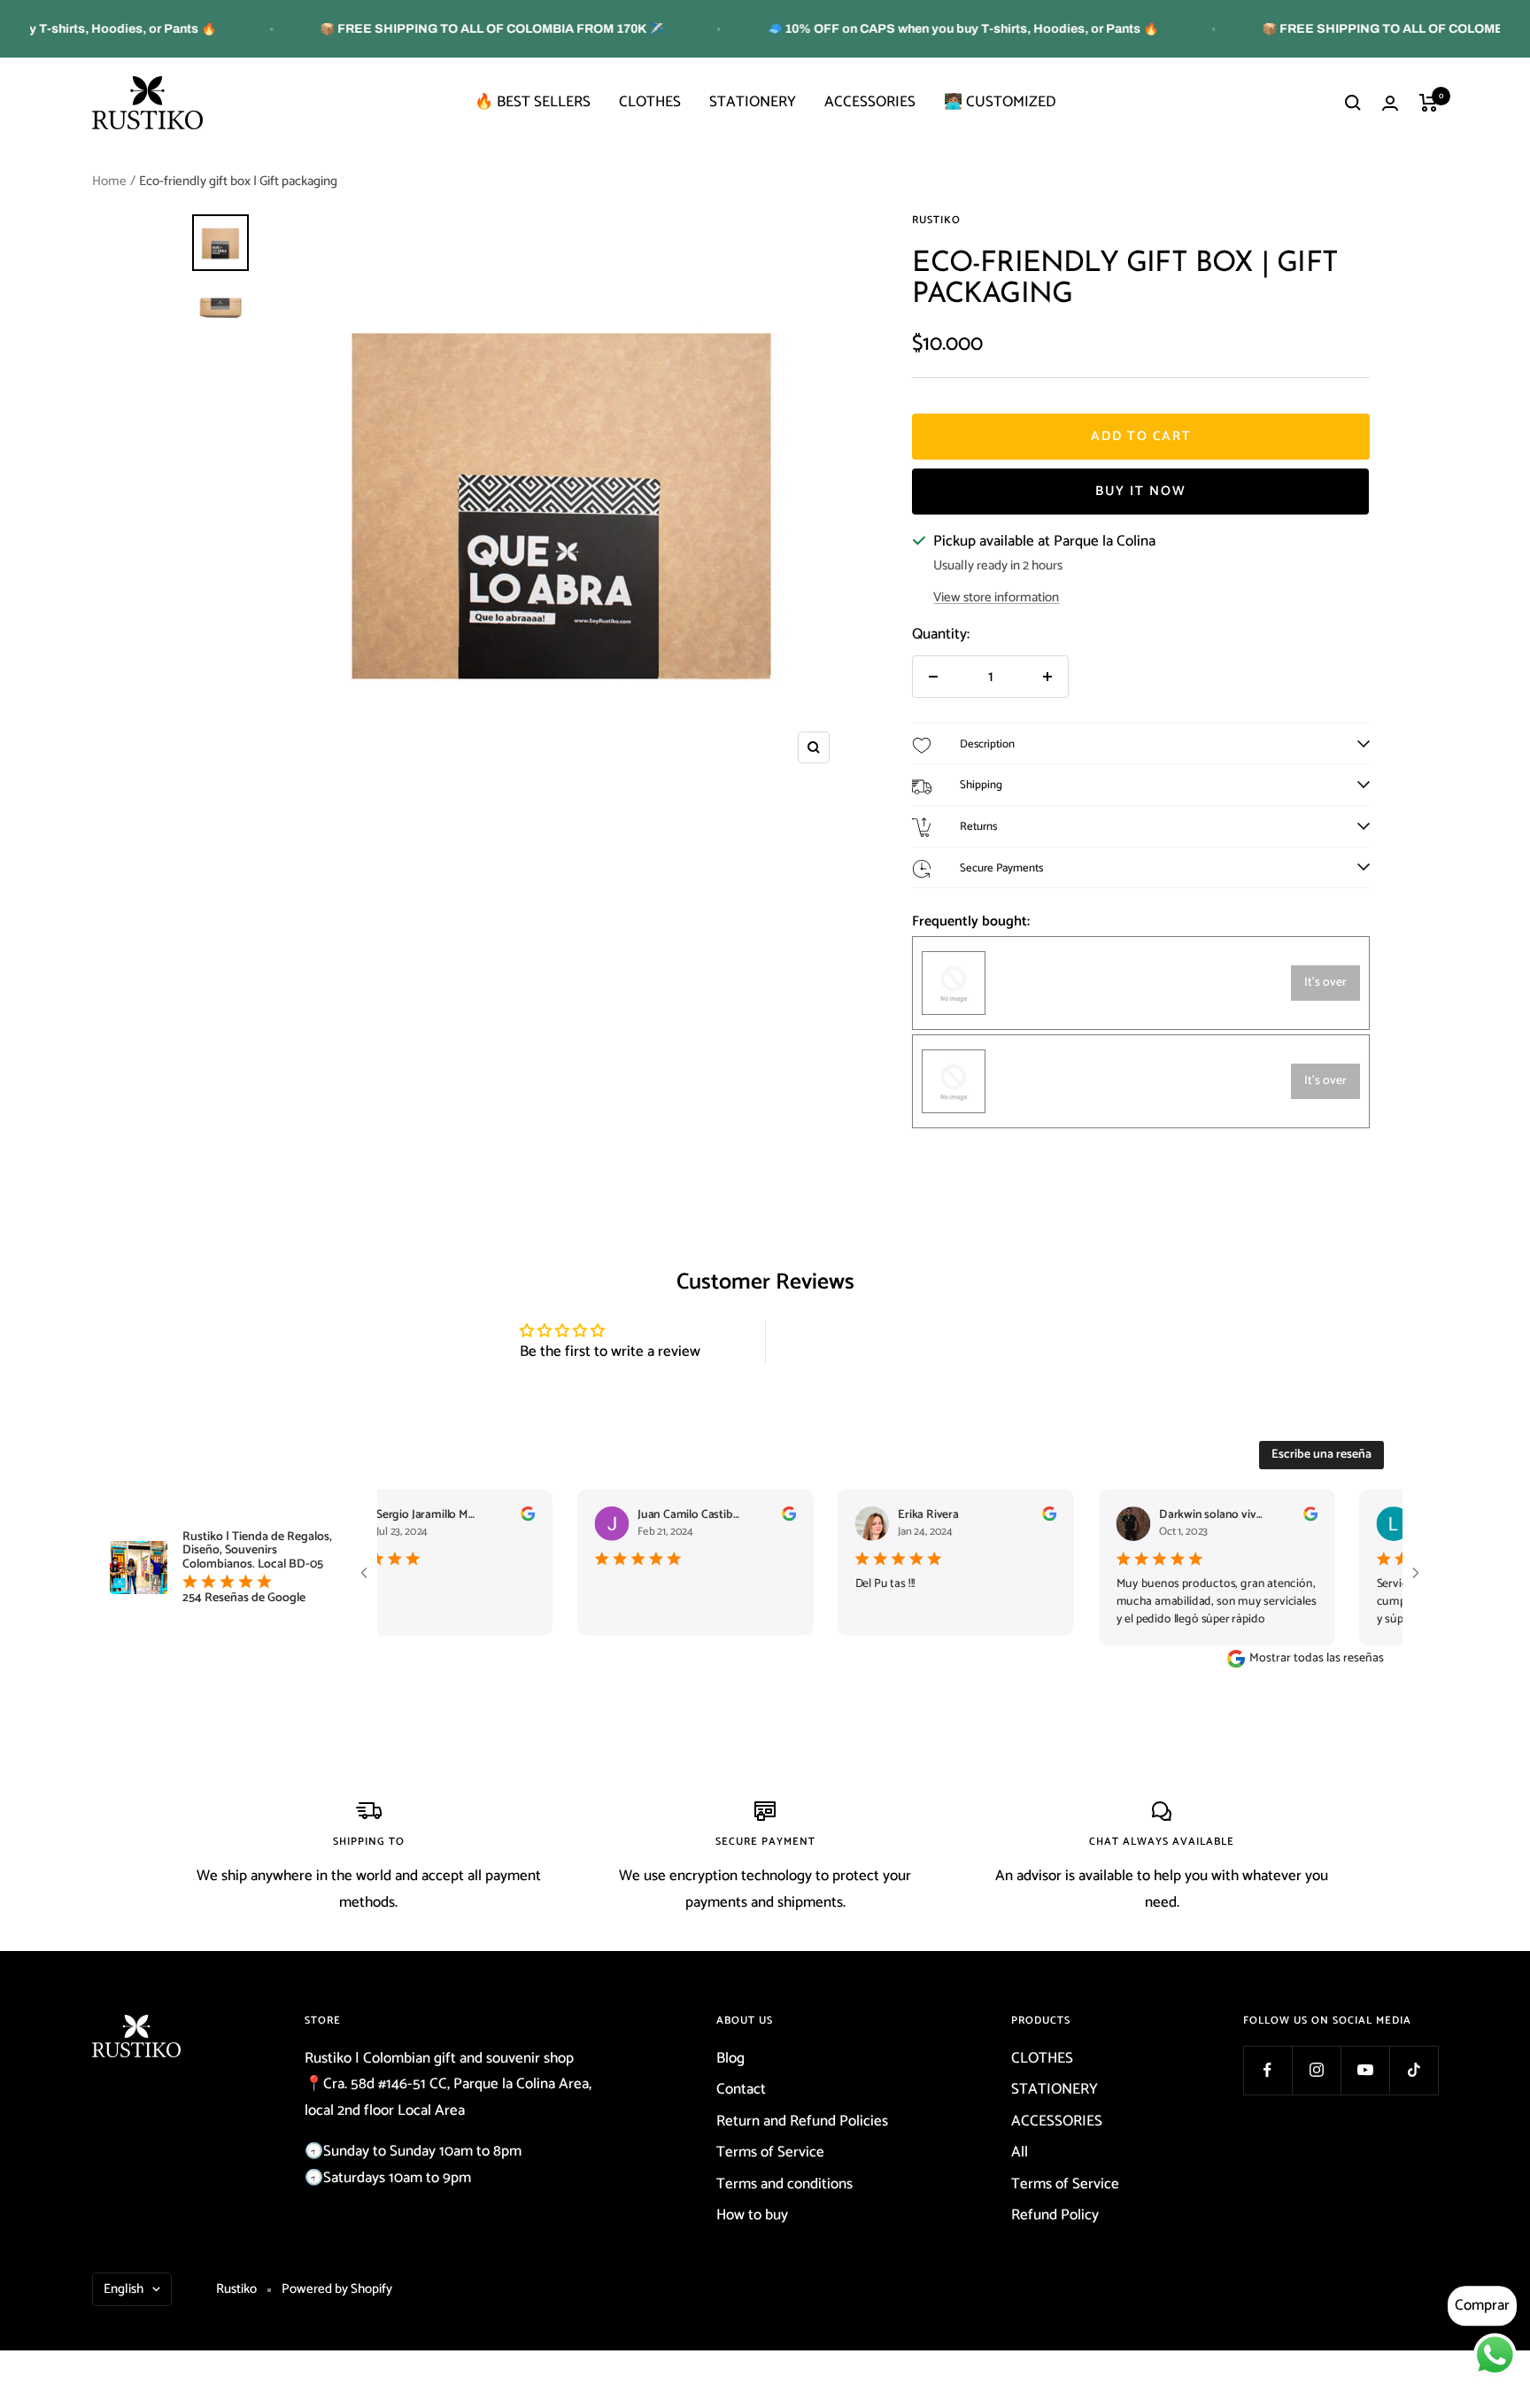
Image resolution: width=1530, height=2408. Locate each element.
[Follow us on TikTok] (1414, 2070)
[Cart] (1429, 103)
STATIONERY (753, 102)
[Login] (1390, 103)
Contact (741, 2089)
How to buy (752, 2215)
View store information (996, 597)
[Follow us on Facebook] (1267, 2070)
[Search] (1353, 103)
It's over (1325, 983)
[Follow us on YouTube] (1365, 2070)
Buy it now (1141, 491)
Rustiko (936, 220)
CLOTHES (650, 102)
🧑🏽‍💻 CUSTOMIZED (1000, 102)
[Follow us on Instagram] (1316, 2070)
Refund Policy (1055, 2215)
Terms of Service (770, 2152)
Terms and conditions (784, 2184)
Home (109, 181)
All (1020, 2152)
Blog (730, 2058)
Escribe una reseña (1321, 1455)
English (124, 2289)
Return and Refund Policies (802, 2121)
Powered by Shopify (337, 2289)
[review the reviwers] (505, 1518)
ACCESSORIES (870, 102)
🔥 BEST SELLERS (533, 102)
